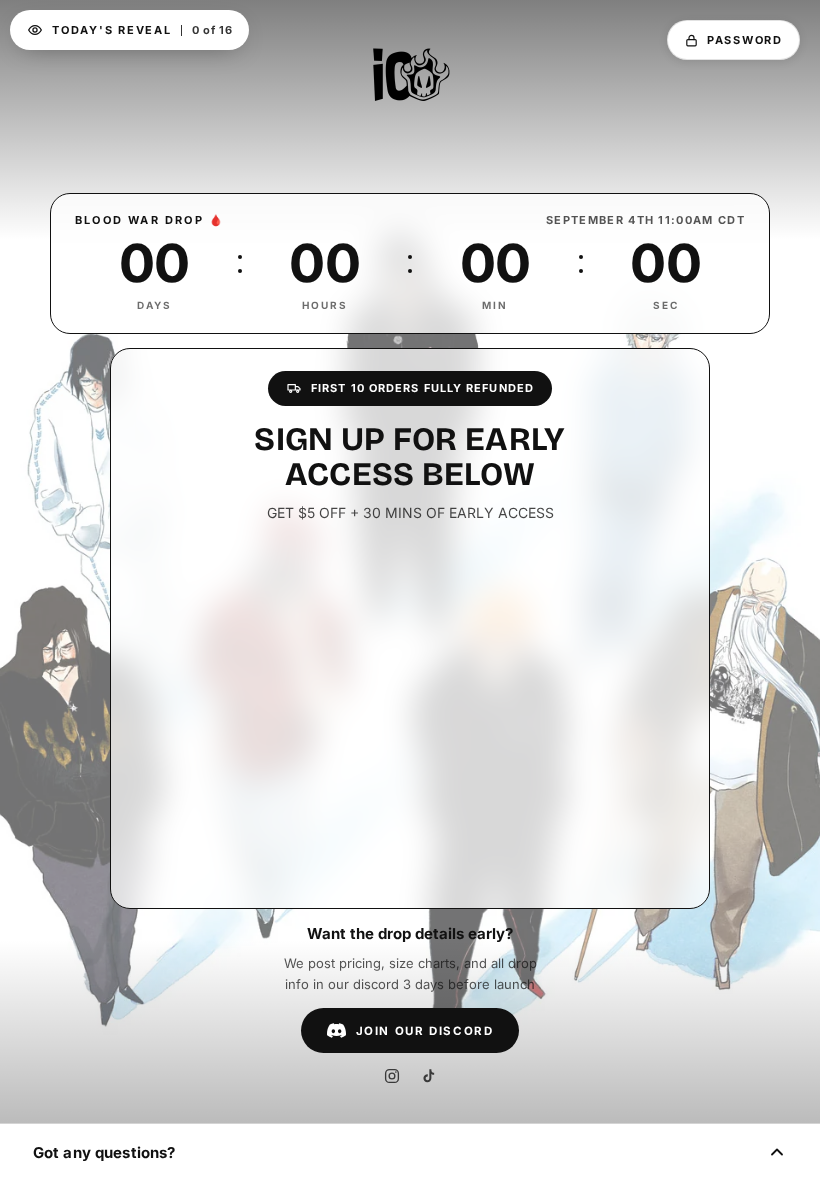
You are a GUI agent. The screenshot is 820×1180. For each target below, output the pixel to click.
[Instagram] (392, 1076)
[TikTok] (428, 1076)
